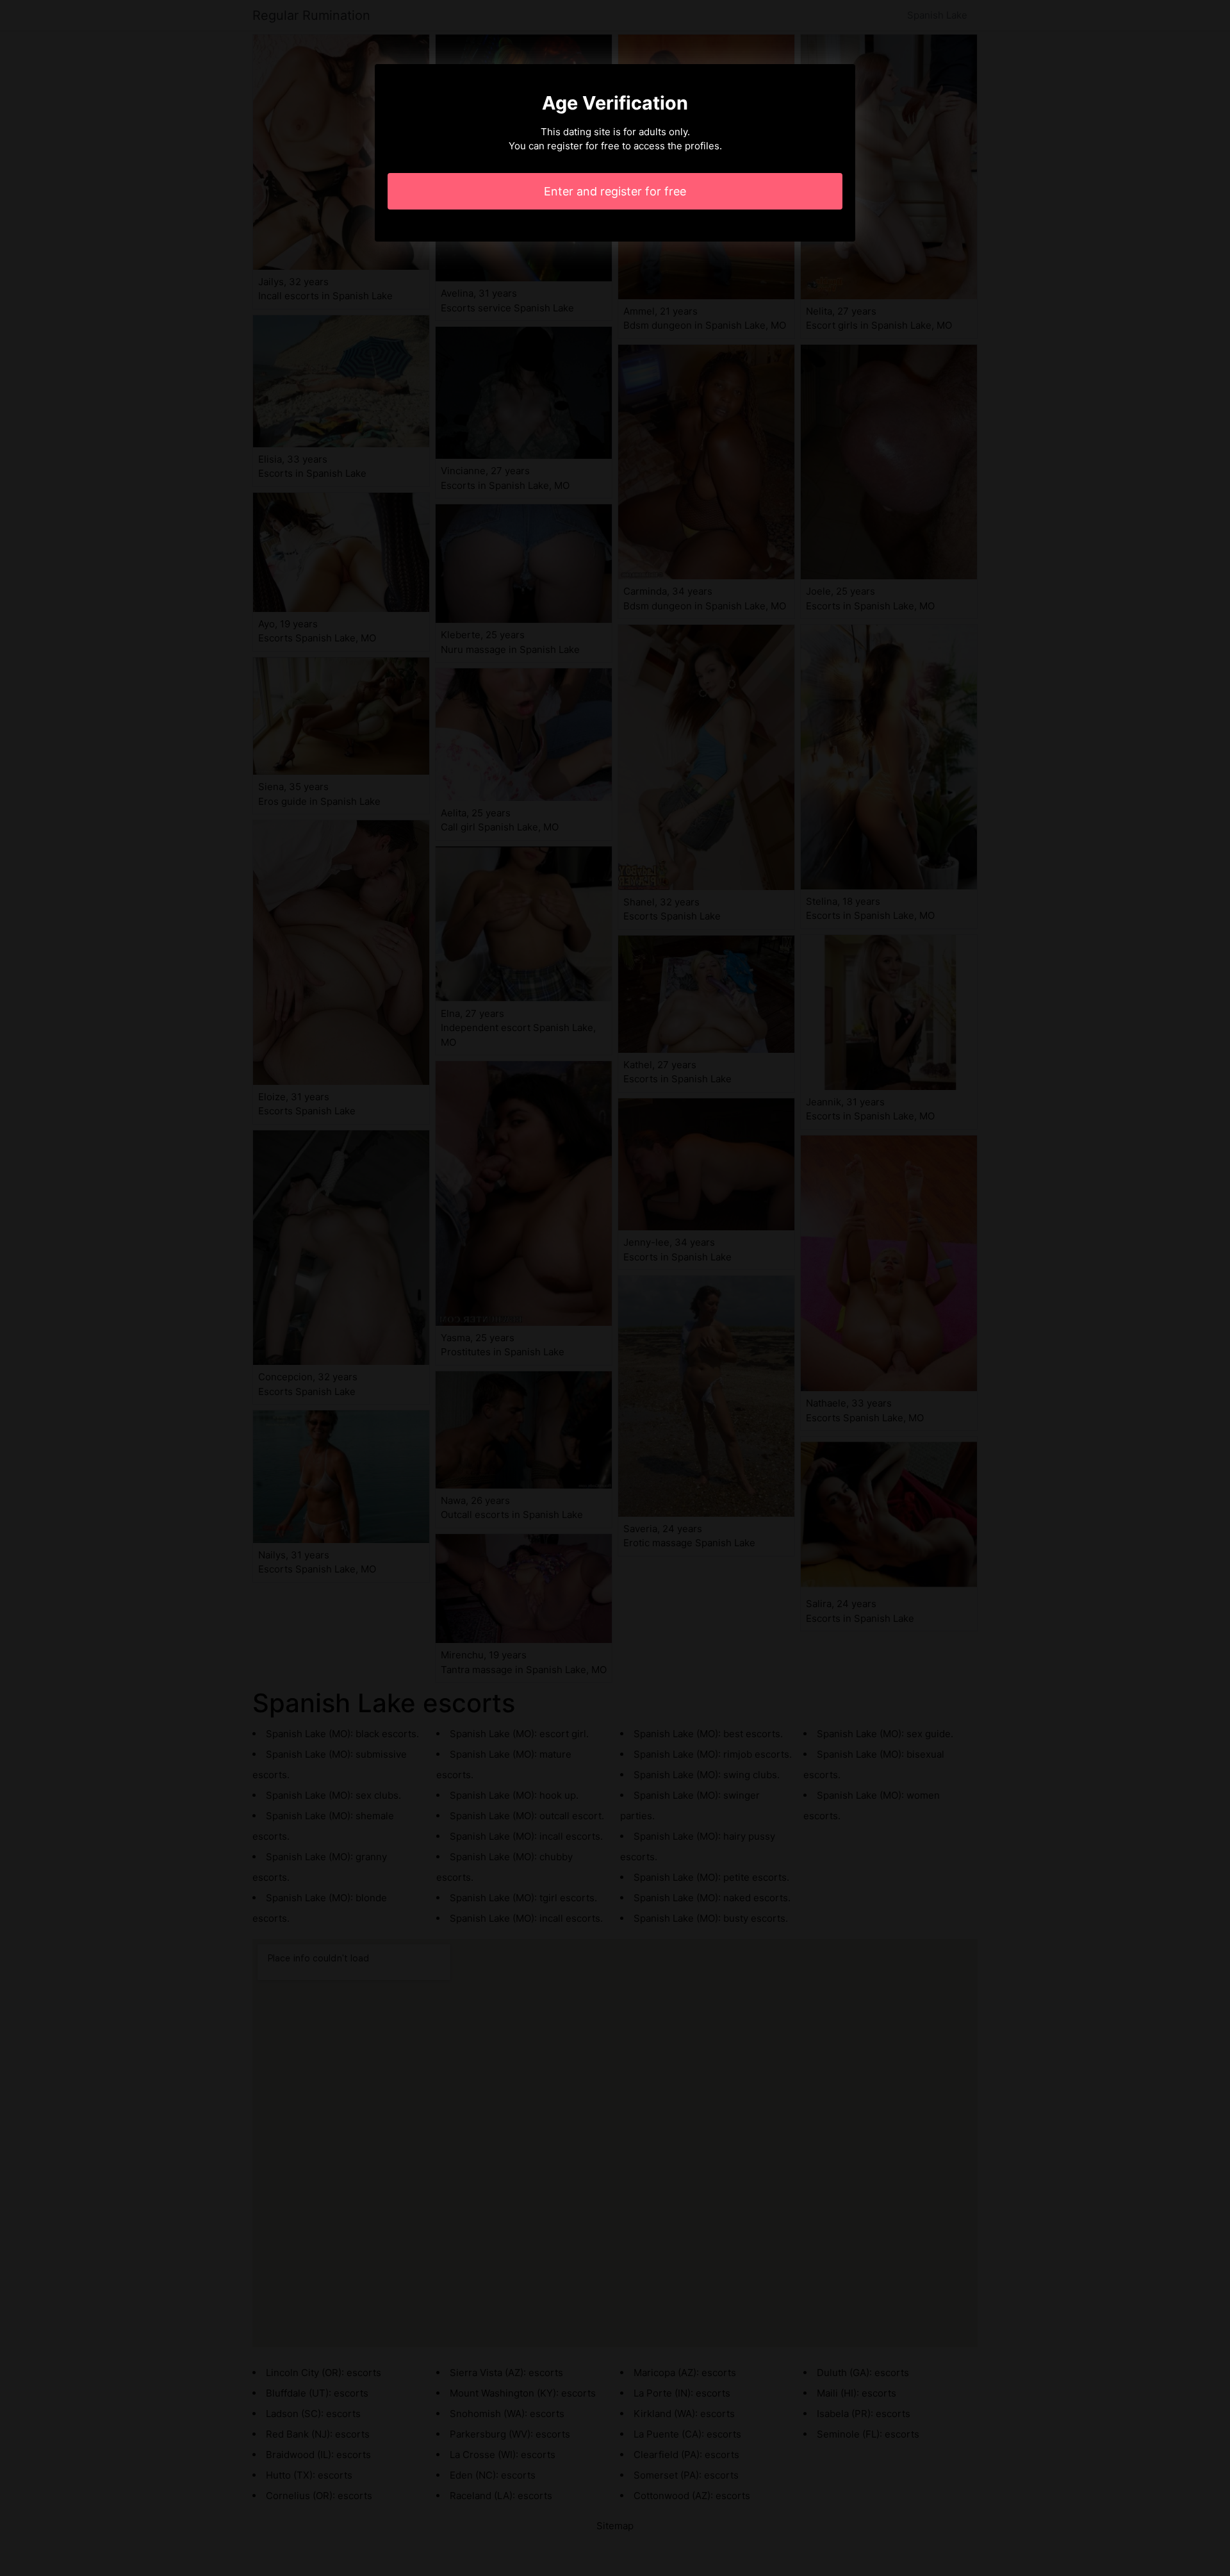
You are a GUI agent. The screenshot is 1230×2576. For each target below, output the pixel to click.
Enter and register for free (615, 191)
